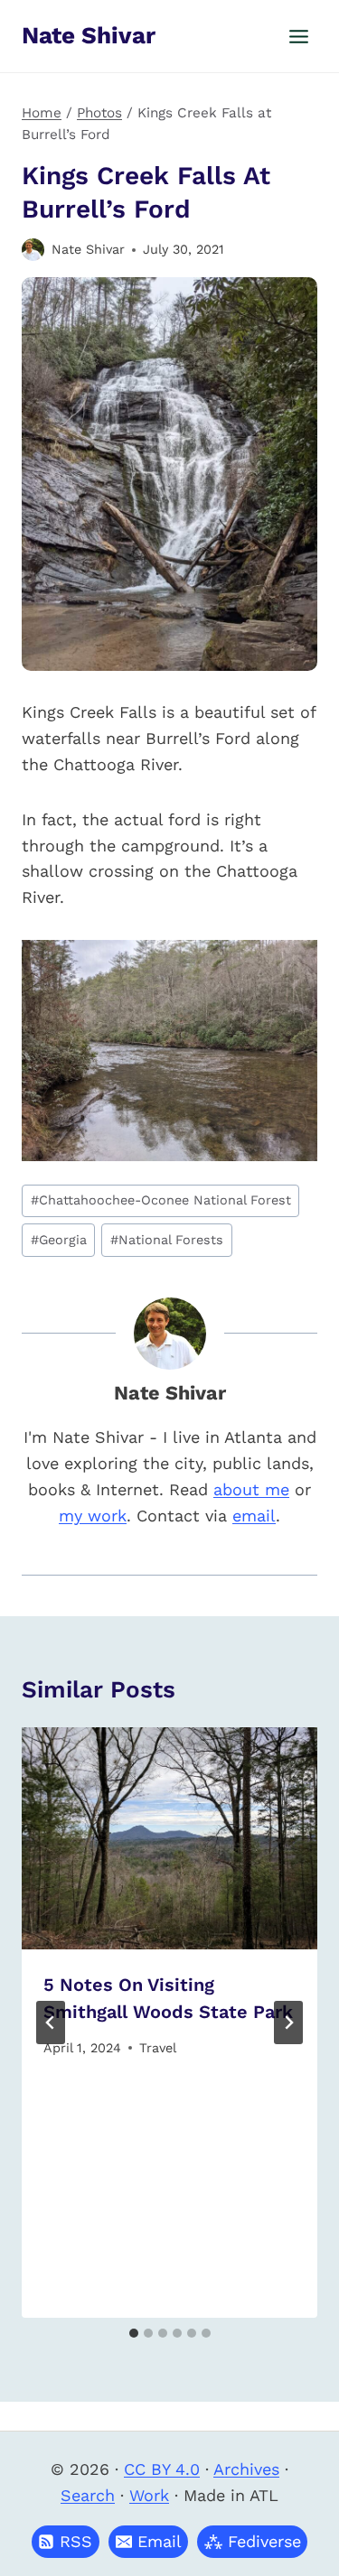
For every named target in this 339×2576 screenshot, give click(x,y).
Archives (246, 2469)
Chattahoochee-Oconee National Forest (161, 1200)
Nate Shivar (88, 249)
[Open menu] (298, 36)
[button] (148, 2542)
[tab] (134, 2333)
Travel (158, 2048)
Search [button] (88, 2495)
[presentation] (169, 1838)
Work (149, 2495)
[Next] (288, 2023)
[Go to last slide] (51, 2023)
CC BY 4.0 (162, 2469)
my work (93, 1516)
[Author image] (33, 250)
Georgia (59, 1240)
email (254, 1516)
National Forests (167, 1240)
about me (251, 1489)
